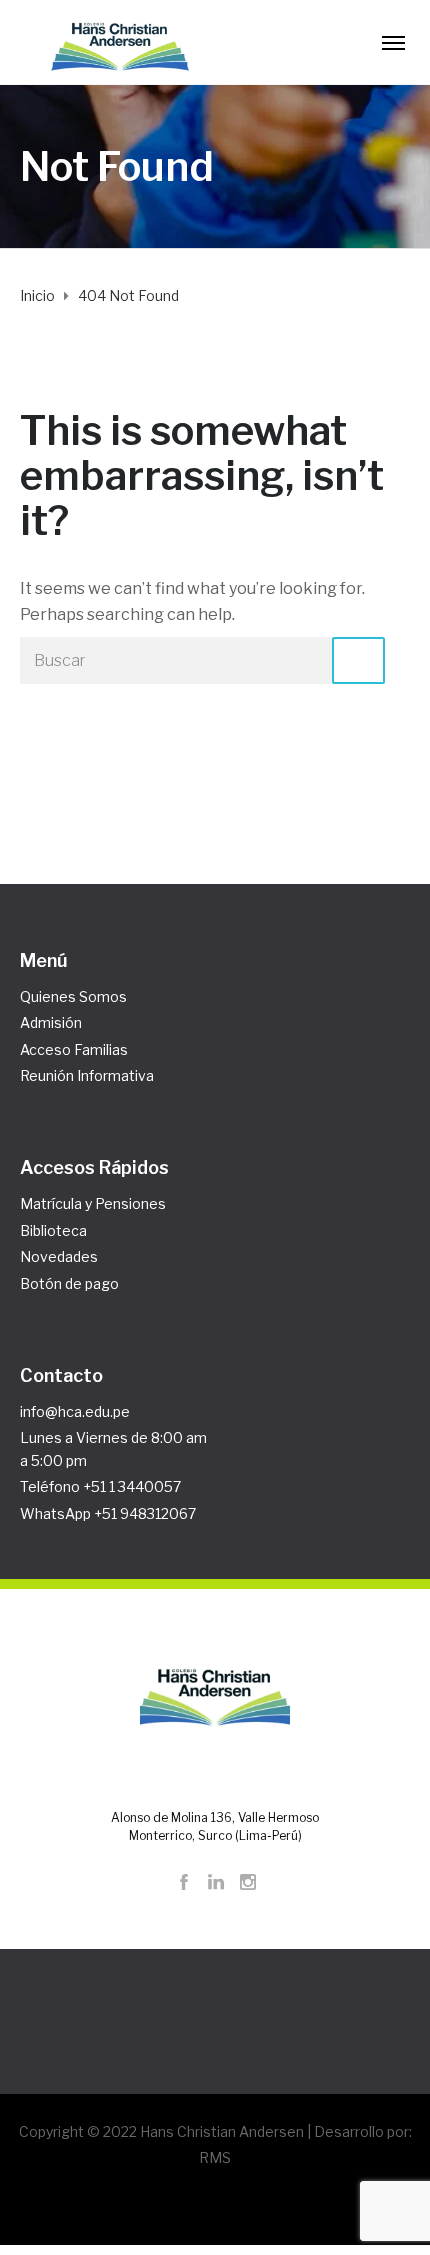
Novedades (59, 1256)
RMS (215, 2157)
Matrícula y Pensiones (93, 1203)
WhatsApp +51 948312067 (108, 1513)
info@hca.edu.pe (75, 1411)
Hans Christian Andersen (222, 2131)
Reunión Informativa (87, 1075)
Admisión (51, 1022)
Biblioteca (53, 1230)
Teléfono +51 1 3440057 (100, 1486)
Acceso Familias (74, 1049)
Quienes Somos (73, 996)
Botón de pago (69, 1283)
